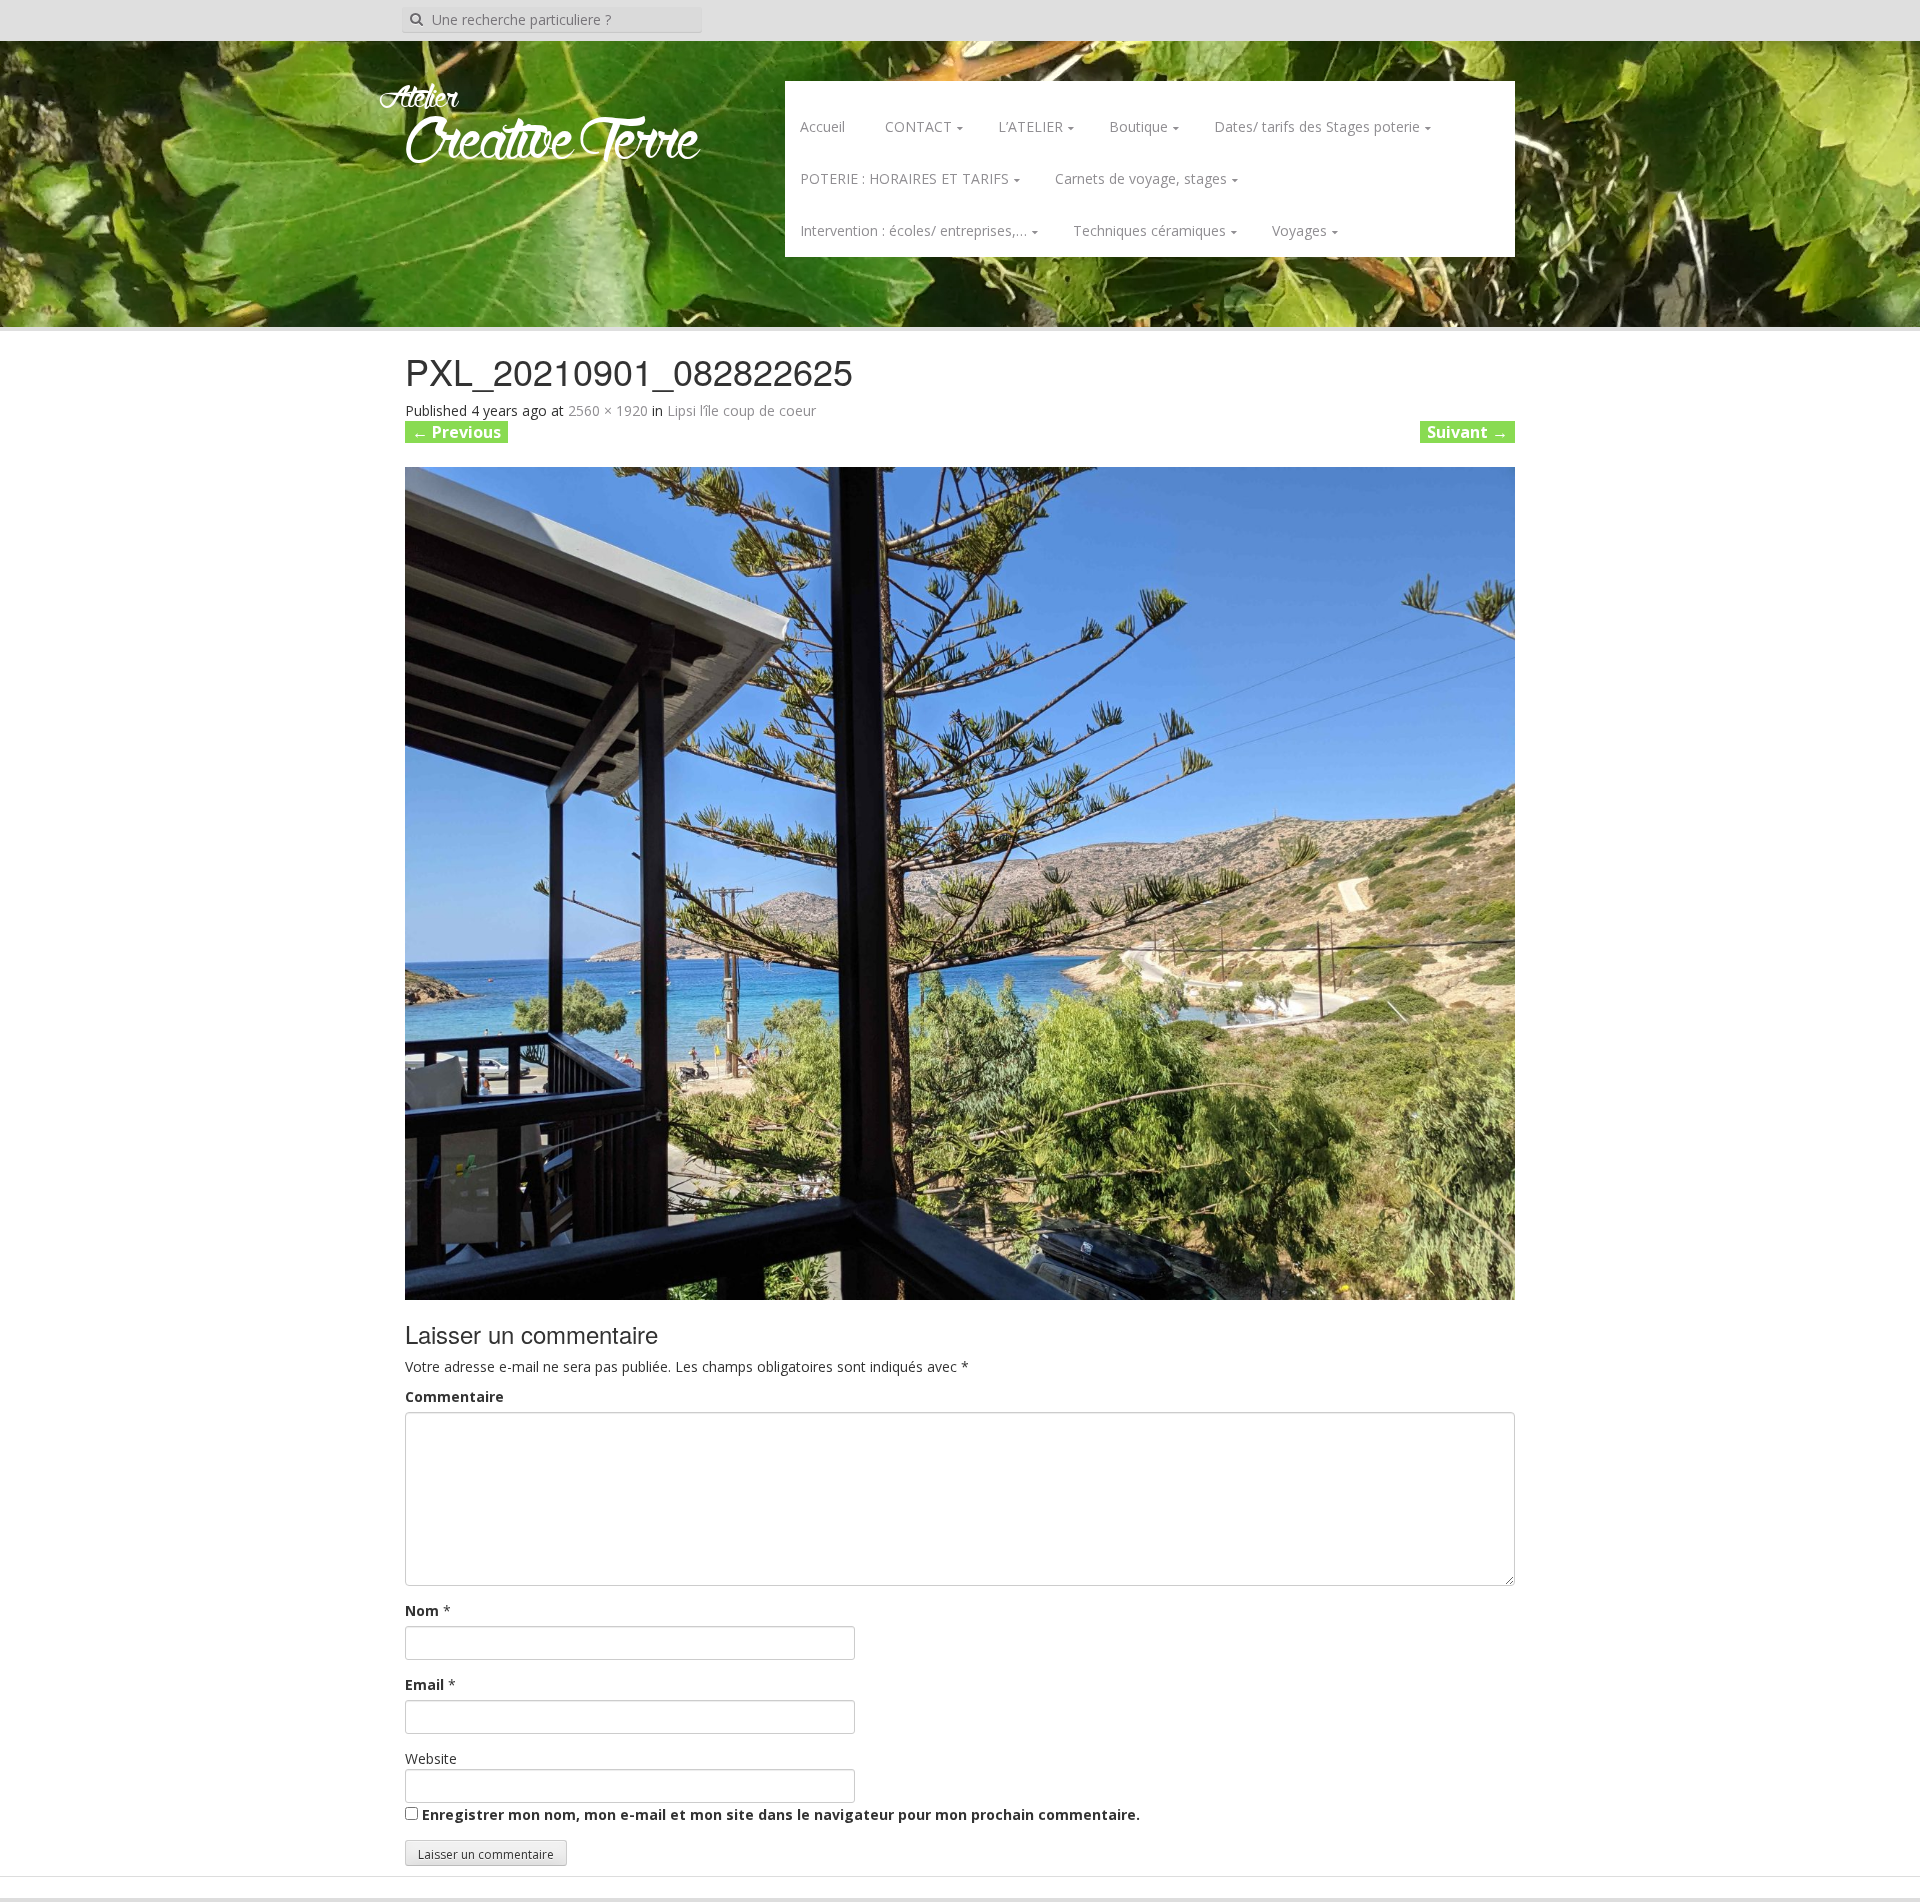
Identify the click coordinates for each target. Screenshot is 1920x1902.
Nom (422, 1610)
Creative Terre (552, 143)
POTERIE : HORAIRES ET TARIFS (904, 178)
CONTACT (918, 126)
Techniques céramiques (1149, 230)
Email (424, 1684)
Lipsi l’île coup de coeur (741, 410)
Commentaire (454, 1396)
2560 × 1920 (608, 410)
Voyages (1299, 230)
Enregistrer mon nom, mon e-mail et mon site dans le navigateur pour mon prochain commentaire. (781, 1814)
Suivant (1467, 432)
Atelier (418, 99)
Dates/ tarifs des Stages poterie (1317, 126)
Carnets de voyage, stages (1141, 178)
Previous (456, 432)
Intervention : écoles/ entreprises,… (913, 230)
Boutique (1138, 126)
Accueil (822, 126)
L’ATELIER (1030, 126)
